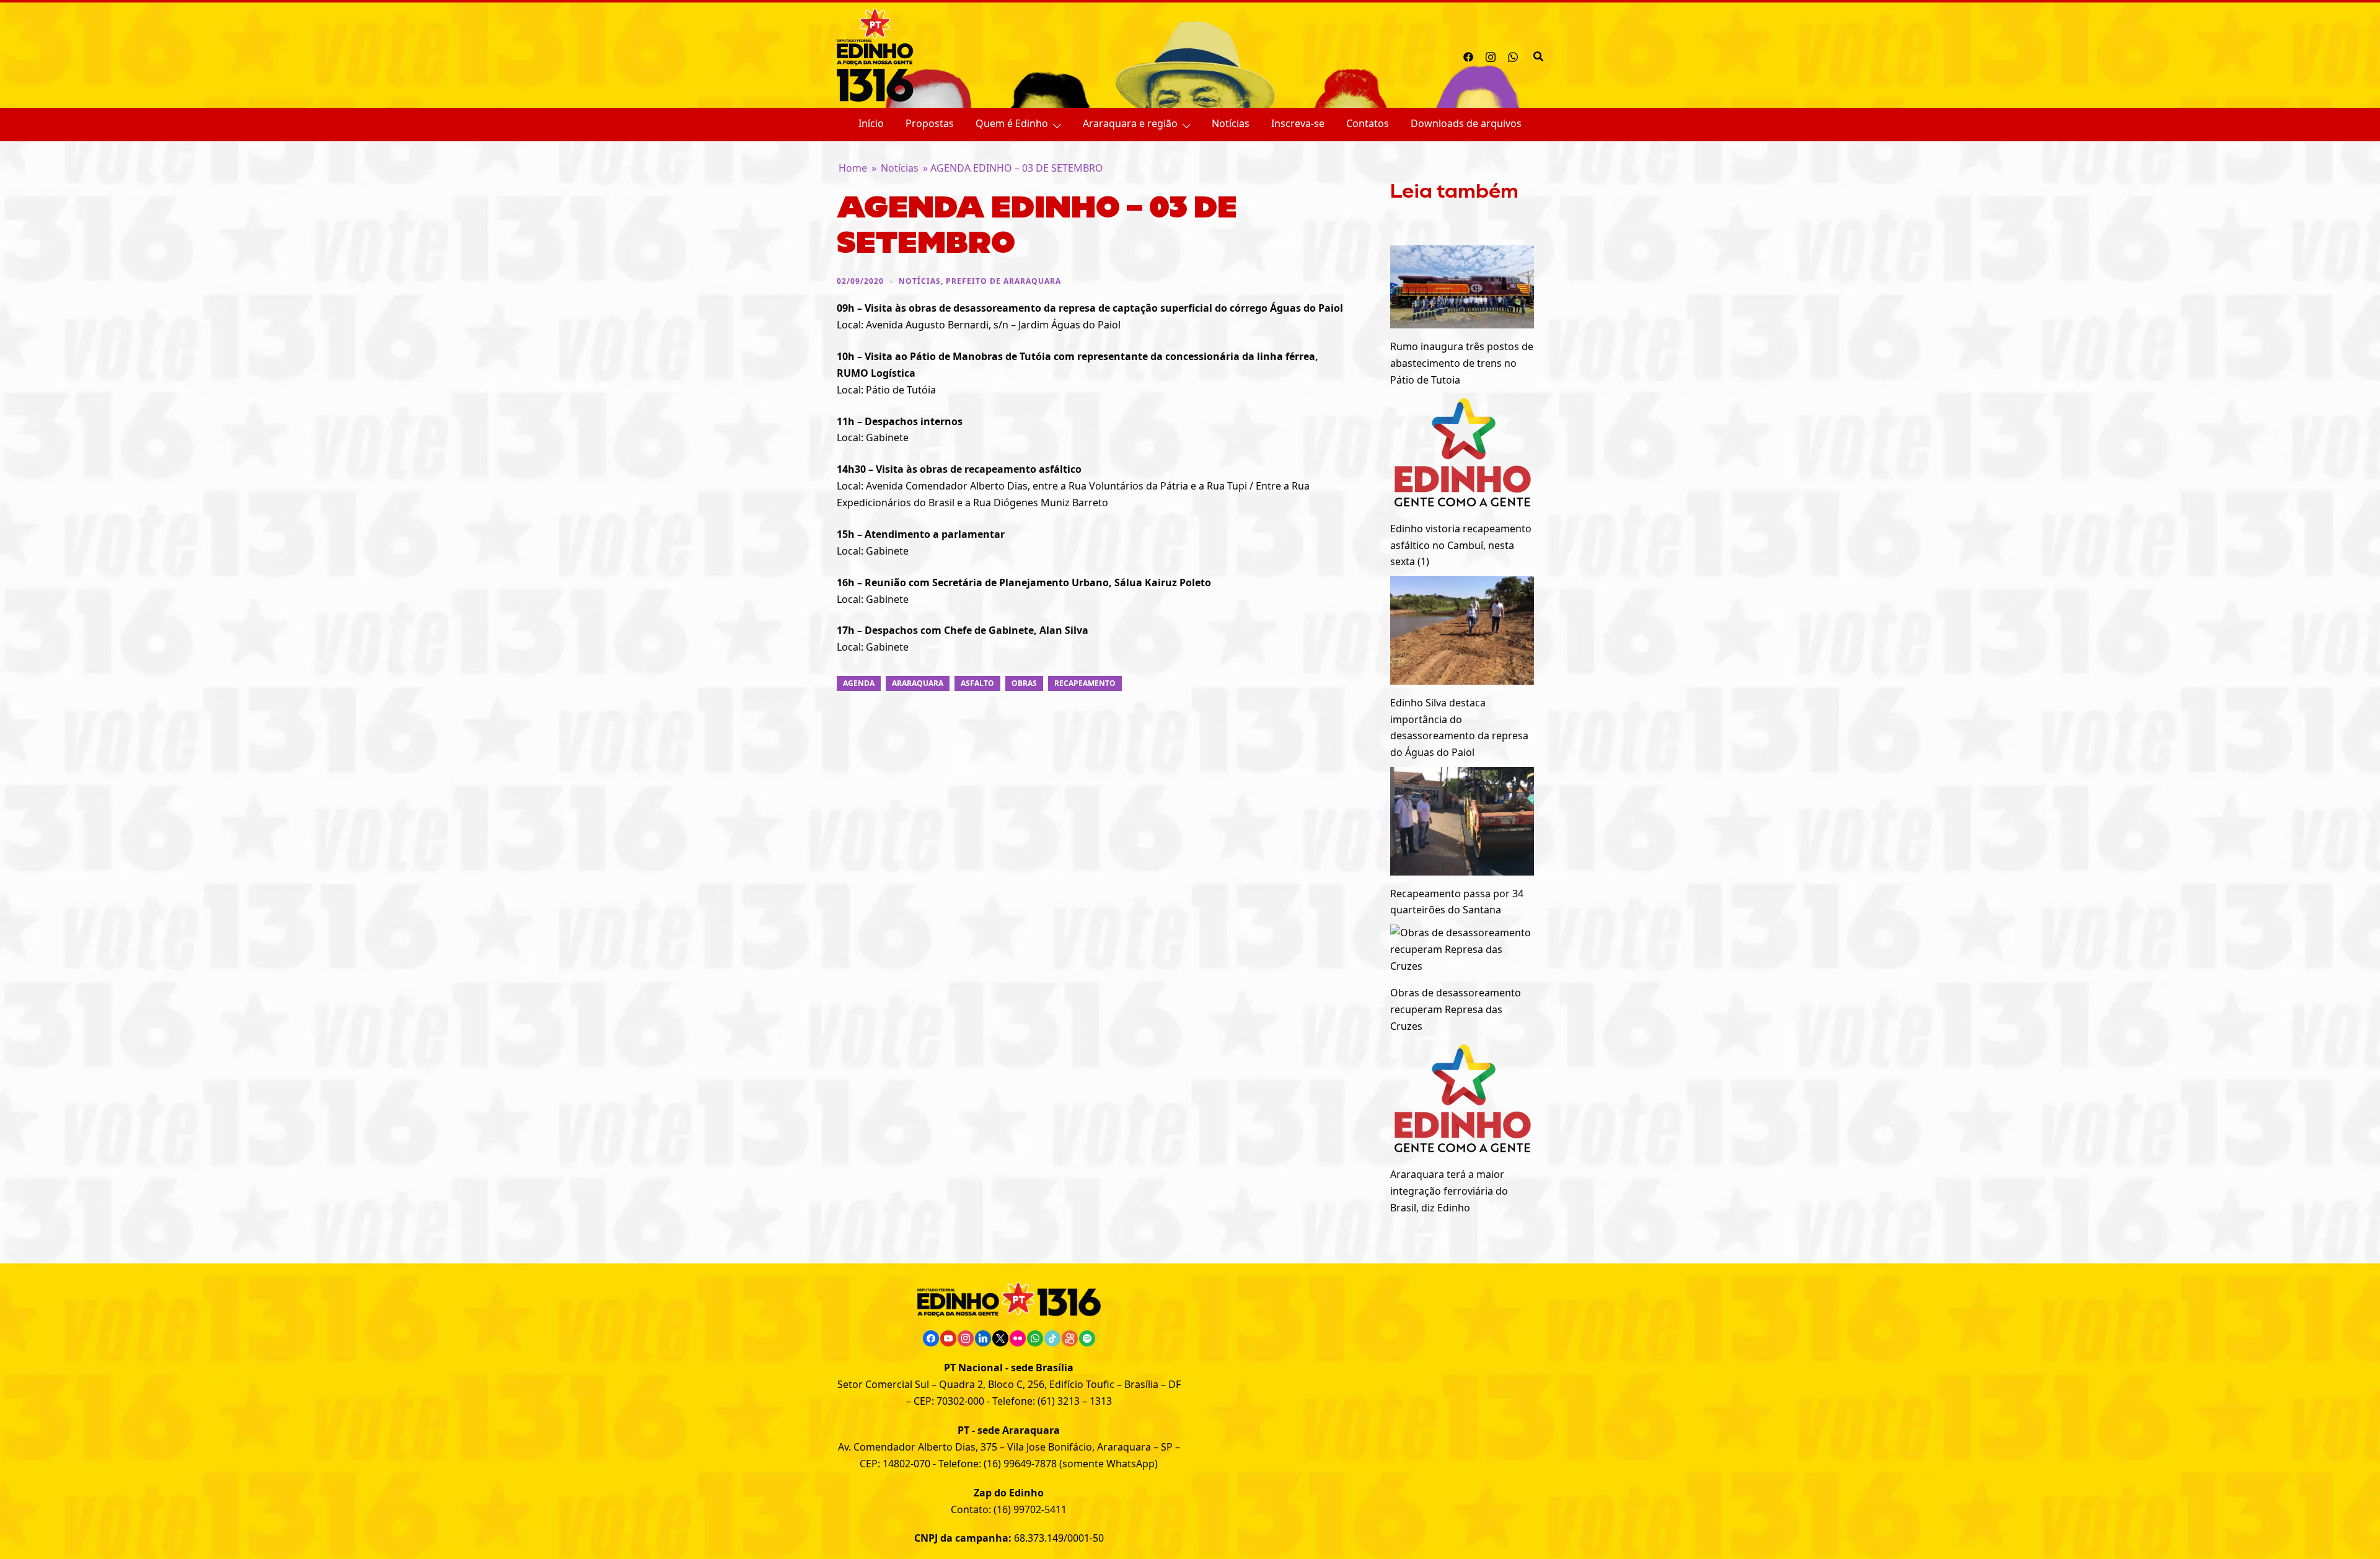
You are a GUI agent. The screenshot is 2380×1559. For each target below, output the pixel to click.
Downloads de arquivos (1466, 123)
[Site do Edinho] (875, 54)
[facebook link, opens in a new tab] (1468, 55)
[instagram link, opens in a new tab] (1491, 55)
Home (853, 168)
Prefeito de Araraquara (1003, 281)
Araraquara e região (1130, 123)
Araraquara (918, 683)
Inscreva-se (1298, 123)
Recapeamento (1085, 683)
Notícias (1231, 123)
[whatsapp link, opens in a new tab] (1513, 55)
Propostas (930, 123)
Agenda (859, 683)
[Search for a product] (1538, 55)
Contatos (1368, 123)
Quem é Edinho (1012, 123)
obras (1024, 683)
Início (871, 123)
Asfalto (977, 683)
